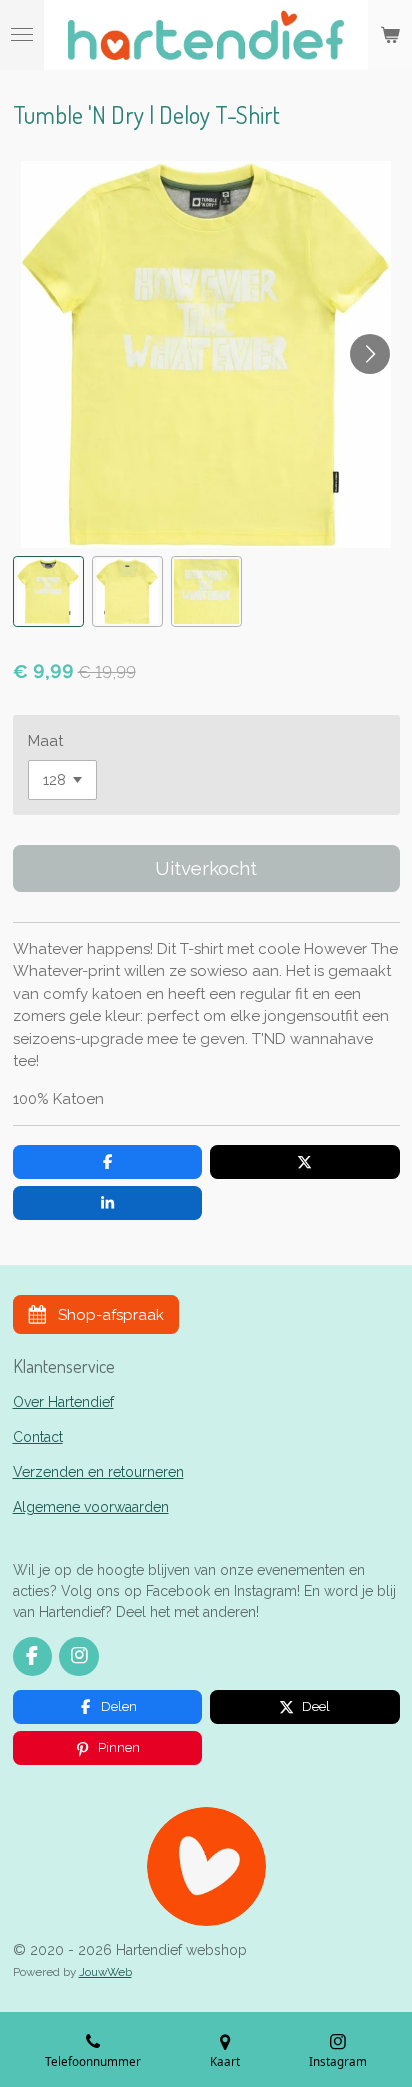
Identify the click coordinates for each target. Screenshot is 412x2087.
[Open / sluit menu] (22, 35)
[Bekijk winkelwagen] (390, 35)
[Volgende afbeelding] (370, 354)
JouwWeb (105, 1972)
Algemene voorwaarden (91, 1507)
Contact (38, 1437)
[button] (48, 591)
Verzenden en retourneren (98, 1472)
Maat (45, 741)
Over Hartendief (63, 1402)
